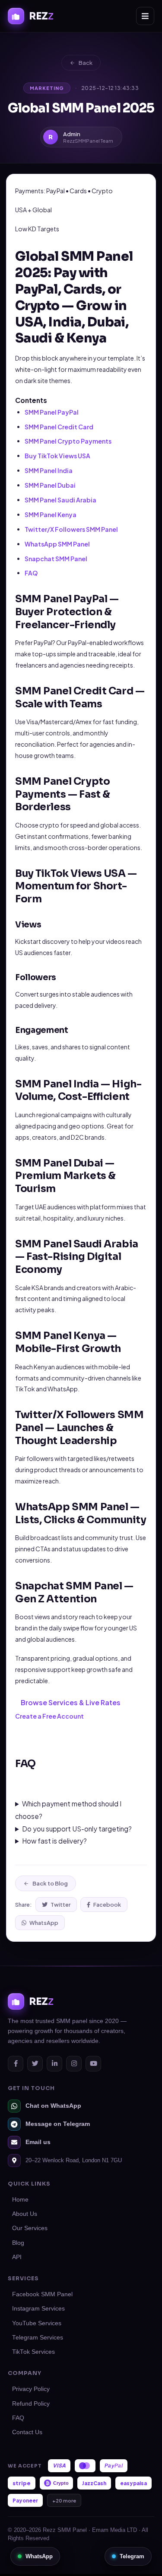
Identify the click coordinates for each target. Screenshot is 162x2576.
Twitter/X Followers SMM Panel (71, 529)
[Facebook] (16, 2064)
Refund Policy (31, 2404)
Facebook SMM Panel (42, 2294)
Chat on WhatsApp (53, 2106)
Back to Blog (50, 1883)
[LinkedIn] (54, 2064)
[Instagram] (74, 2064)
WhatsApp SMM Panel (57, 544)
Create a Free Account (49, 1716)
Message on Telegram (58, 2124)
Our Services (30, 2228)
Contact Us (27, 2432)
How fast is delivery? (54, 1841)
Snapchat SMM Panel (56, 559)
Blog (18, 2243)
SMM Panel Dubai (50, 485)
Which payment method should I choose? (68, 1810)
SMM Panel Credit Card (59, 427)
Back (86, 63)
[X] (35, 2064)
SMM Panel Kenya (51, 515)
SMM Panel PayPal (52, 412)
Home (20, 2200)
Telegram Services (38, 2338)
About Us (25, 2214)
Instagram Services (38, 2309)
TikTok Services (33, 2352)
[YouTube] (93, 2064)
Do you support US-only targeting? (77, 1829)
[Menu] (145, 16)
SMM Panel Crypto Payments (68, 441)
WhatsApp (44, 1923)
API (17, 2257)
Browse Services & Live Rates (71, 1702)
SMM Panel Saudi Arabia (60, 500)
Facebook (107, 1905)
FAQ (31, 573)
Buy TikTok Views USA (57, 456)
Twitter (60, 1905)
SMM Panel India (49, 470)
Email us (38, 2142)
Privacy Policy (31, 2389)
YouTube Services (37, 2323)
